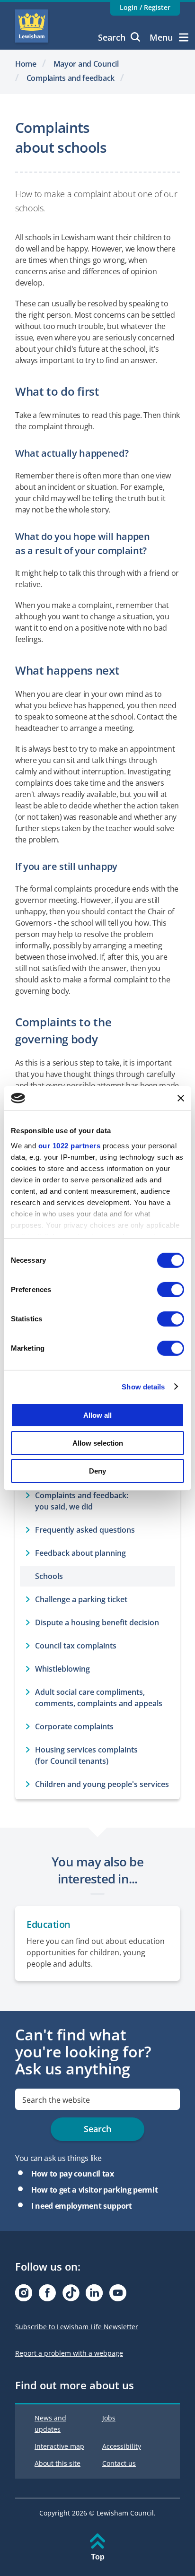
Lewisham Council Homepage (32, 26)
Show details (143, 1386)
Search (112, 37)
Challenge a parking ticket (81, 1599)
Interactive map (59, 2446)
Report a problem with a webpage (69, 2353)
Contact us (119, 2463)
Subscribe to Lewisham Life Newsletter (77, 2327)
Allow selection (98, 1443)
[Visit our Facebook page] (47, 2295)
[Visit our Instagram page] (24, 2295)
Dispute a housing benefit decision (97, 1622)
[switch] (171, 1290)
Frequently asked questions (85, 1530)
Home (26, 64)
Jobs (109, 2418)
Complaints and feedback (71, 78)
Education (49, 1924)
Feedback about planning (80, 1553)
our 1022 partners (70, 1145)
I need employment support (82, 2206)
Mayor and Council (86, 64)
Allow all (97, 1415)
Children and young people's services (102, 1784)
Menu (161, 37)
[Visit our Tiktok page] (71, 2295)
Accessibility (122, 2446)
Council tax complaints (76, 1646)
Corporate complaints (74, 1726)
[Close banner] (181, 1098)
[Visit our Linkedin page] (94, 2295)
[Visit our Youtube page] (118, 2295)
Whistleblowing (62, 1669)
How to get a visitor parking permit (94, 2190)
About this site (58, 2463)
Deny (97, 1470)
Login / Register (145, 7)
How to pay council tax (73, 2174)
